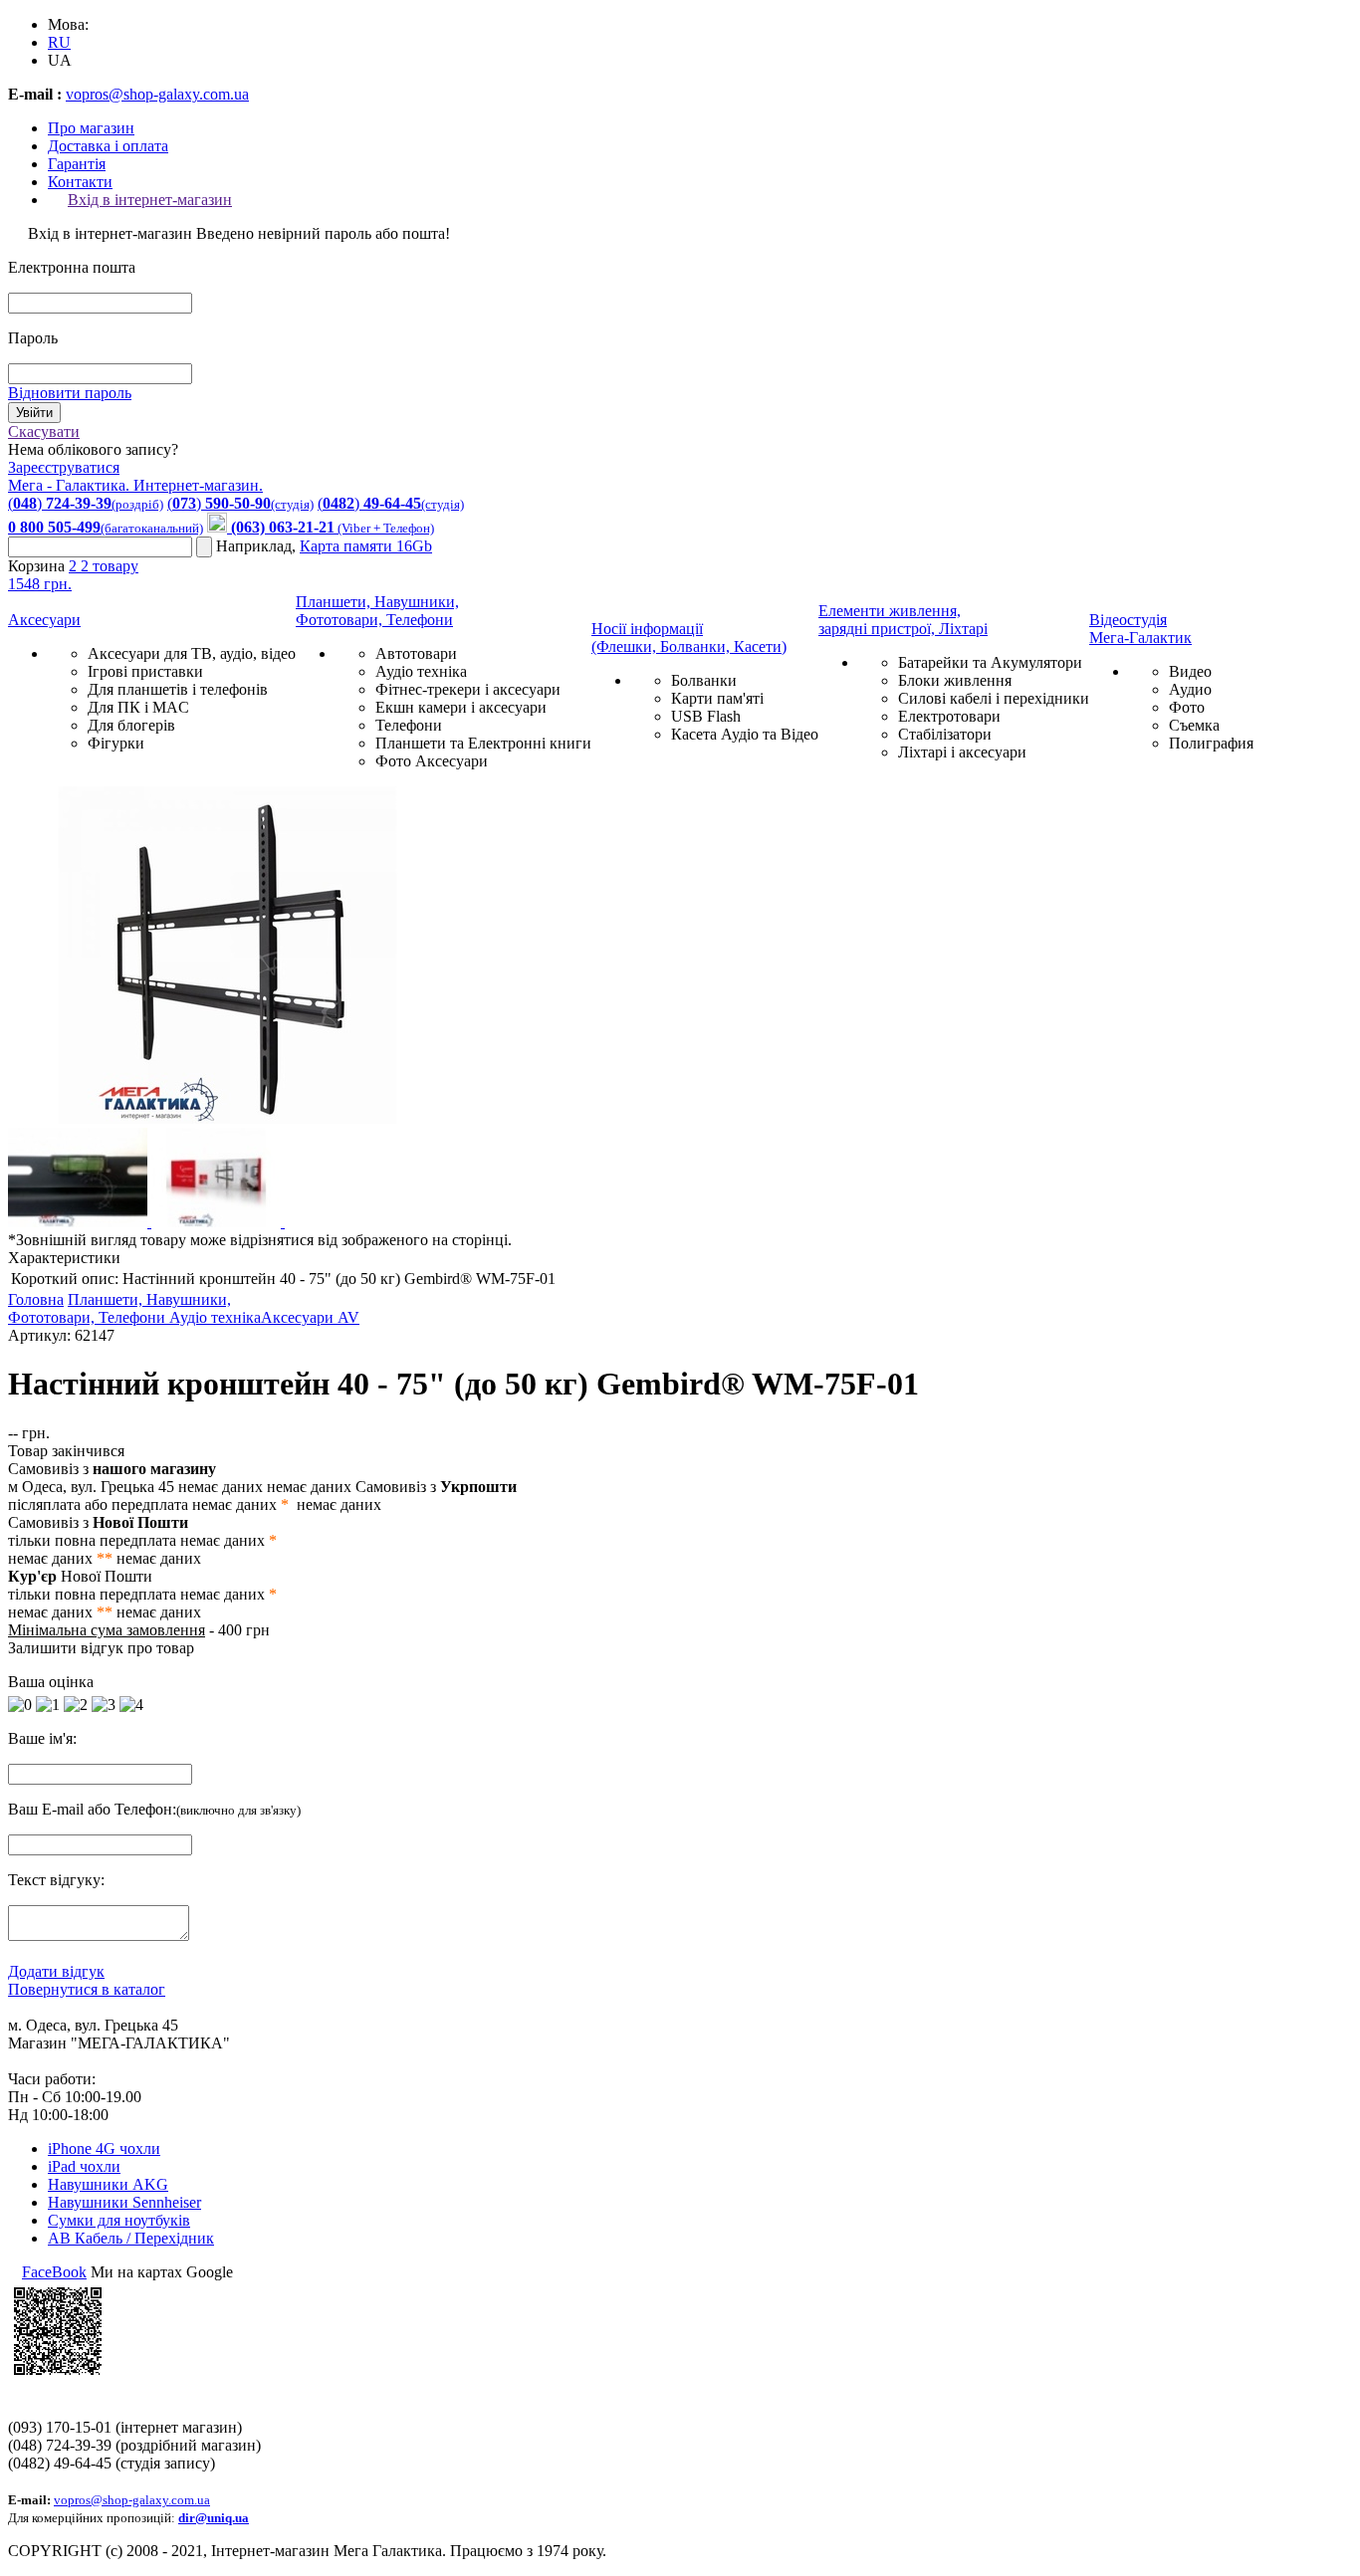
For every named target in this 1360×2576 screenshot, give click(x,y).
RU (59, 42)
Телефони (409, 725)
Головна (36, 1299)
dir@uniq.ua (214, 2518)
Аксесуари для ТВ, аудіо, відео (192, 653)
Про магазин (91, 128)
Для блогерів (131, 725)
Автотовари (416, 653)
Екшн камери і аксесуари (461, 707)
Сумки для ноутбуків (119, 2220)
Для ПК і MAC (138, 707)
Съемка (1194, 725)
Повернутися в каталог (87, 1989)
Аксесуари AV (310, 1317)
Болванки (704, 680)
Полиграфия (1211, 743)
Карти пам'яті (717, 698)
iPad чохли (84, 2166)
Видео (1190, 671)
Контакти (80, 182)
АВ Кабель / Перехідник (131, 2238)
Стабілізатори (945, 734)
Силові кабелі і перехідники (994, 698)
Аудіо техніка (421, 671)
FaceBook (54, 2272)
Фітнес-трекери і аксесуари (468, 689)
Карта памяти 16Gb (366, 546)
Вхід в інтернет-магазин (150, 200)
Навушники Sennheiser (124, 2202)
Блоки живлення (955, 680)
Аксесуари (44, 620)
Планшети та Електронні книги (483, 743)
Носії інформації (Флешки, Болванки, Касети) (689, 638)
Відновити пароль (70, 393)
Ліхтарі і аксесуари (962, 752)
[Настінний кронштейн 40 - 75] (227, 1118)
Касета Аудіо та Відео (745, 734)
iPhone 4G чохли (104, 2148)
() (86, 503)
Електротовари (949, 716)
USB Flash (706, 716)
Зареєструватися (64, 467)
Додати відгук (56, 1971)
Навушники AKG (108, 2184)
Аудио (1190, 689)
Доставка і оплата (108, 146)
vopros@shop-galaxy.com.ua (157, 94)
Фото (1187, 707)
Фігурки (116, 743)
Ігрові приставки (145, 671)
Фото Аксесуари (432, 761)
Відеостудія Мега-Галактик (1140, 629)
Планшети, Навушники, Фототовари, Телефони (377, 611)
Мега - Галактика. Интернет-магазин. (135, 485)
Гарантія (77, 164)
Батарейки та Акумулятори (990, 662)
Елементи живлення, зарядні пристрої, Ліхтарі (903, 620)
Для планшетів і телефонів (178, 689)
